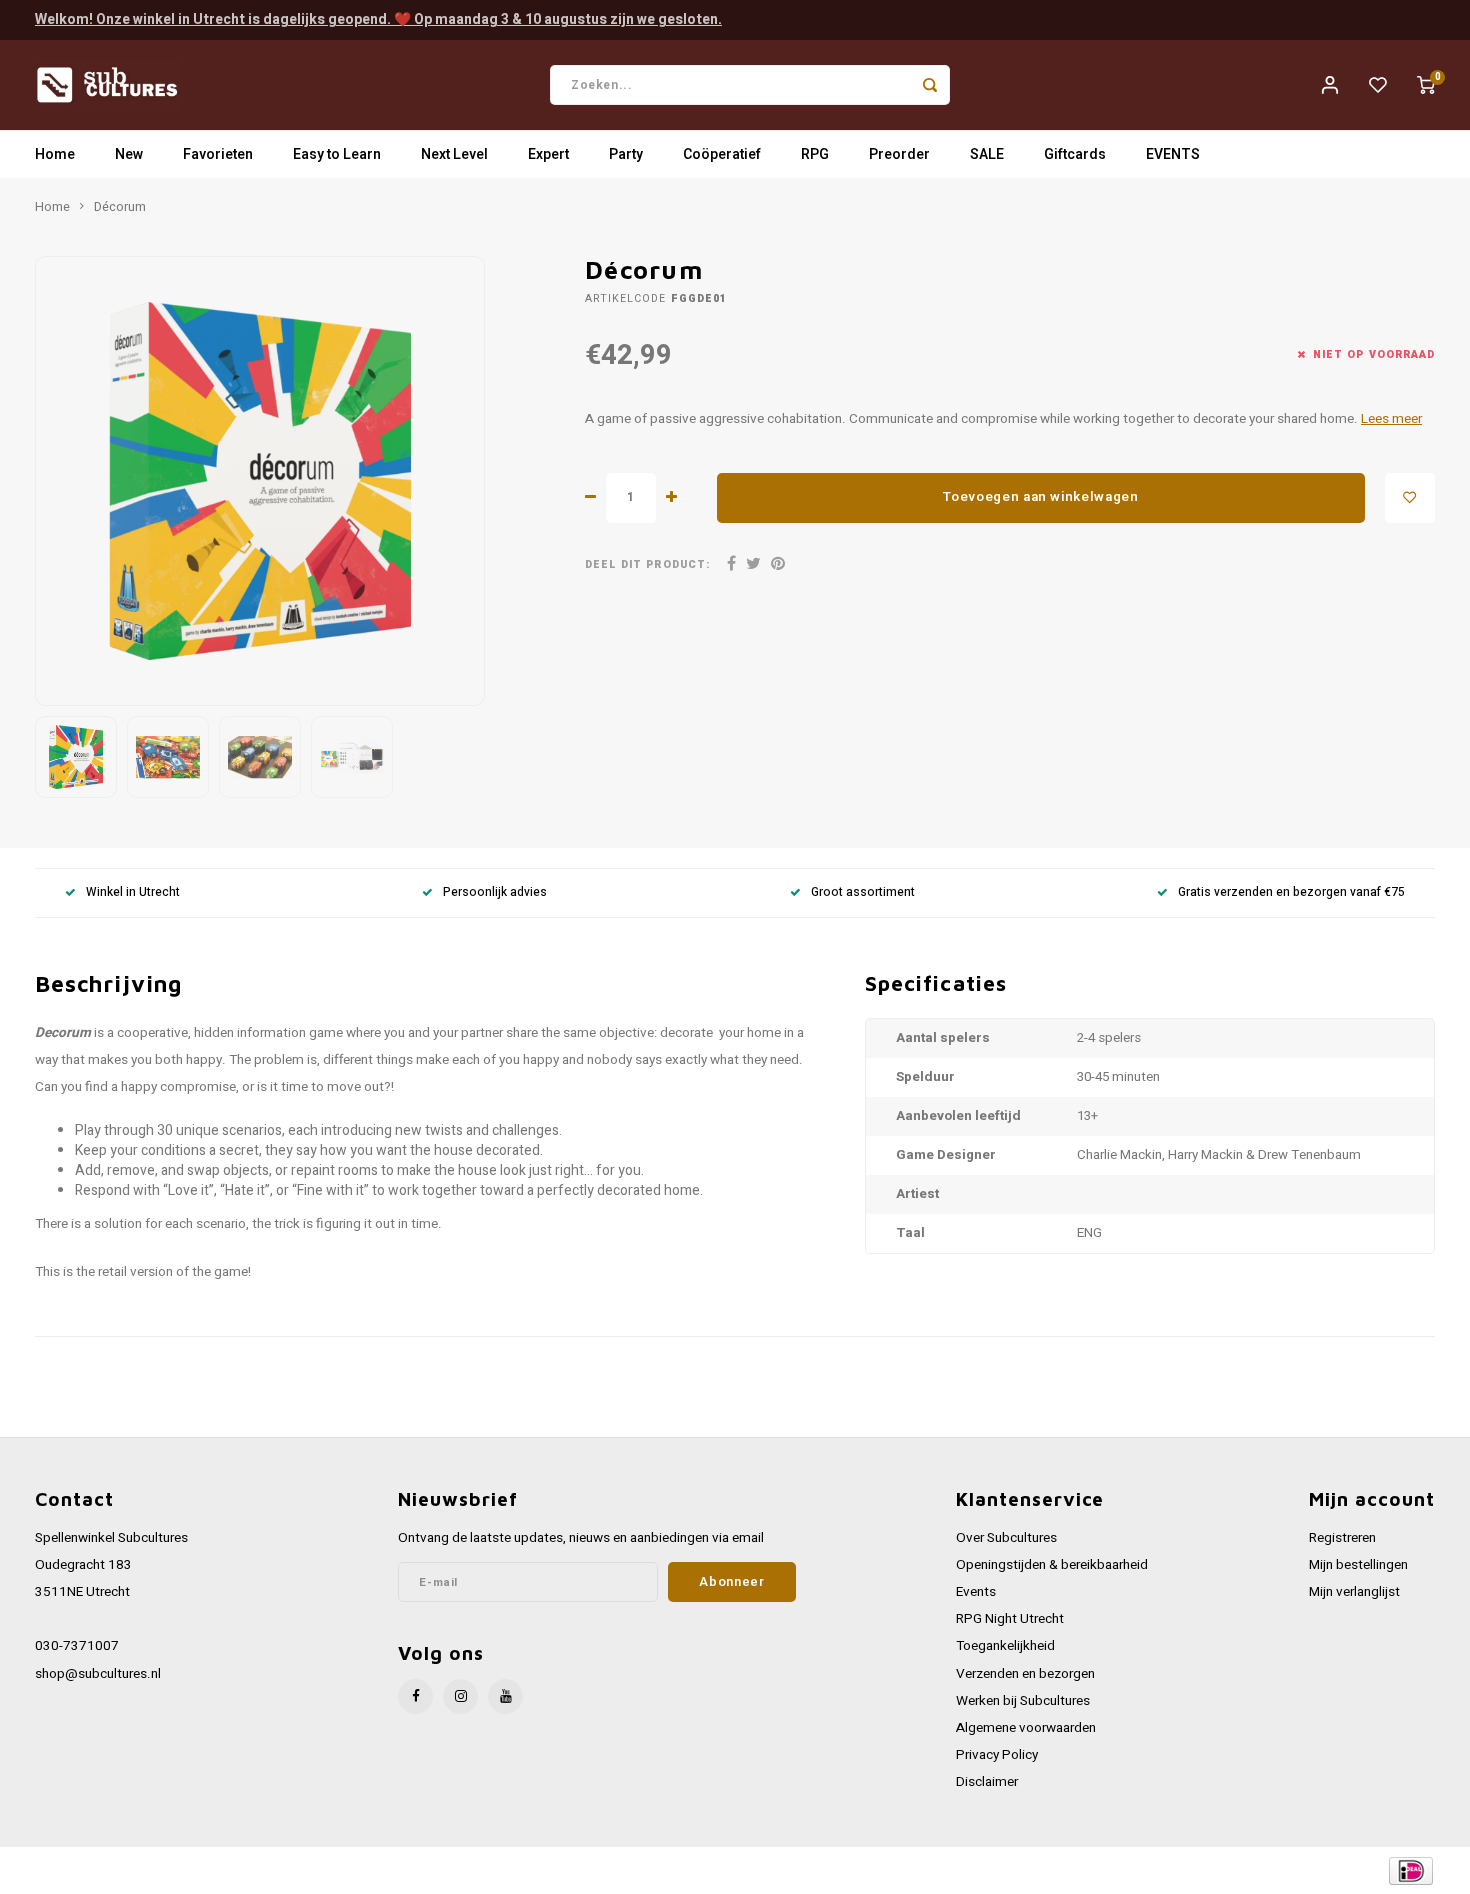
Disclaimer (987, 1782)
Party (626, 154)
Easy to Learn (337, 154)
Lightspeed (305, 1870)
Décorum (120, 207)
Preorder (899, 154)
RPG (815, 154)
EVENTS (1173, 154)
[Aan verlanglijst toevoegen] (1410, 498)
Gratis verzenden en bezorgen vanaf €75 (1291, 892)
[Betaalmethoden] (1409, 1870)
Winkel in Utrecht (133, 892)
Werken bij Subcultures (1023, 1701)
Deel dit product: (647, 564)
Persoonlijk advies (495, 892)
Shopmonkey (437, 1870)
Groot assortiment (863, 892)
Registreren (1342, 1538)
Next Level (454, 154)
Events (976, 1592)
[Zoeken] (930, 85)
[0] (1426, 85)
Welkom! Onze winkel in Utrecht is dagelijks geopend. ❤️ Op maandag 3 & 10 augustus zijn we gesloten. (378, 19)
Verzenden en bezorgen (1025, 1674)
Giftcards (1075, 154)
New (129, 154)
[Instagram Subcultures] (460, 1696)
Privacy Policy (997, 1755)
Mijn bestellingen (1358, 1565)
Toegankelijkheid (1005, 1646)
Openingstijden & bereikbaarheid (1052, 1565)
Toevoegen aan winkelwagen (1041, 497)
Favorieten (218, 154)
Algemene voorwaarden (1026, 1728)
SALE (987, 154)
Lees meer (1391, 419)
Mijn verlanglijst (1354, 1592)
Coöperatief (722, 154)
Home (55, 154)
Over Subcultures (1006, 1538)
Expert (548, 154)
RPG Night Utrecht (1010, 1619)
